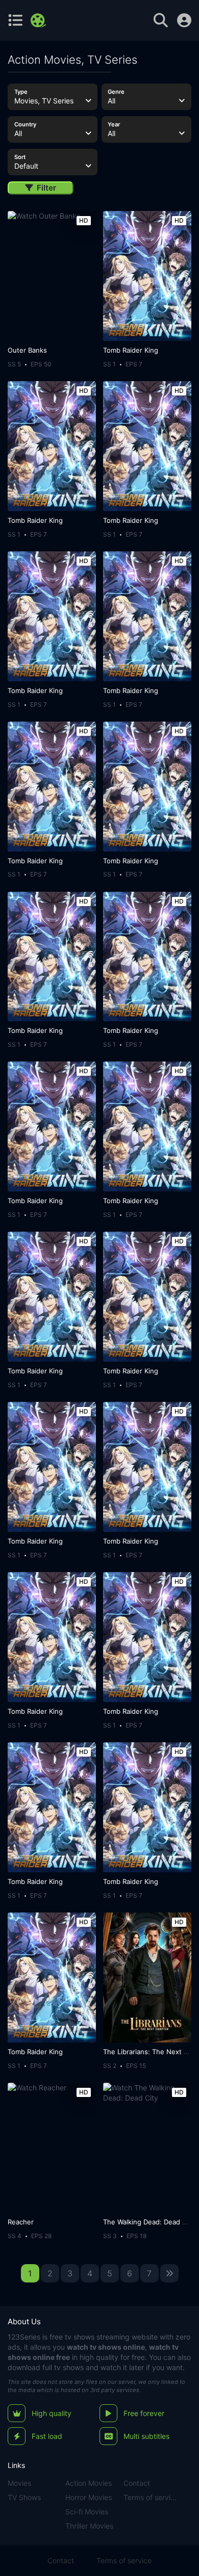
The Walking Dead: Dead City (149, 2222)
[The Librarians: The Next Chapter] (147, 1977)
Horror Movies (89, 2497)
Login (184, 20)
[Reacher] (52, 2148)
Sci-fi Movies (87, 2512)
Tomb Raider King (131, 350)
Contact (137, 2483)
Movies (19, 2483)
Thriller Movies (89, 2526)
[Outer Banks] (52, 276)
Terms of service (151, 2497)
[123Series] (40, 20)
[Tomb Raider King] (147, 276)
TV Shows (24, 2497)
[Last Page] (169, 2273)
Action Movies (89, 2483)
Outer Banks (27, 350)
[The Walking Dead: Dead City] (147, 2148)
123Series (24, 2337)
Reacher (21, 2222)
